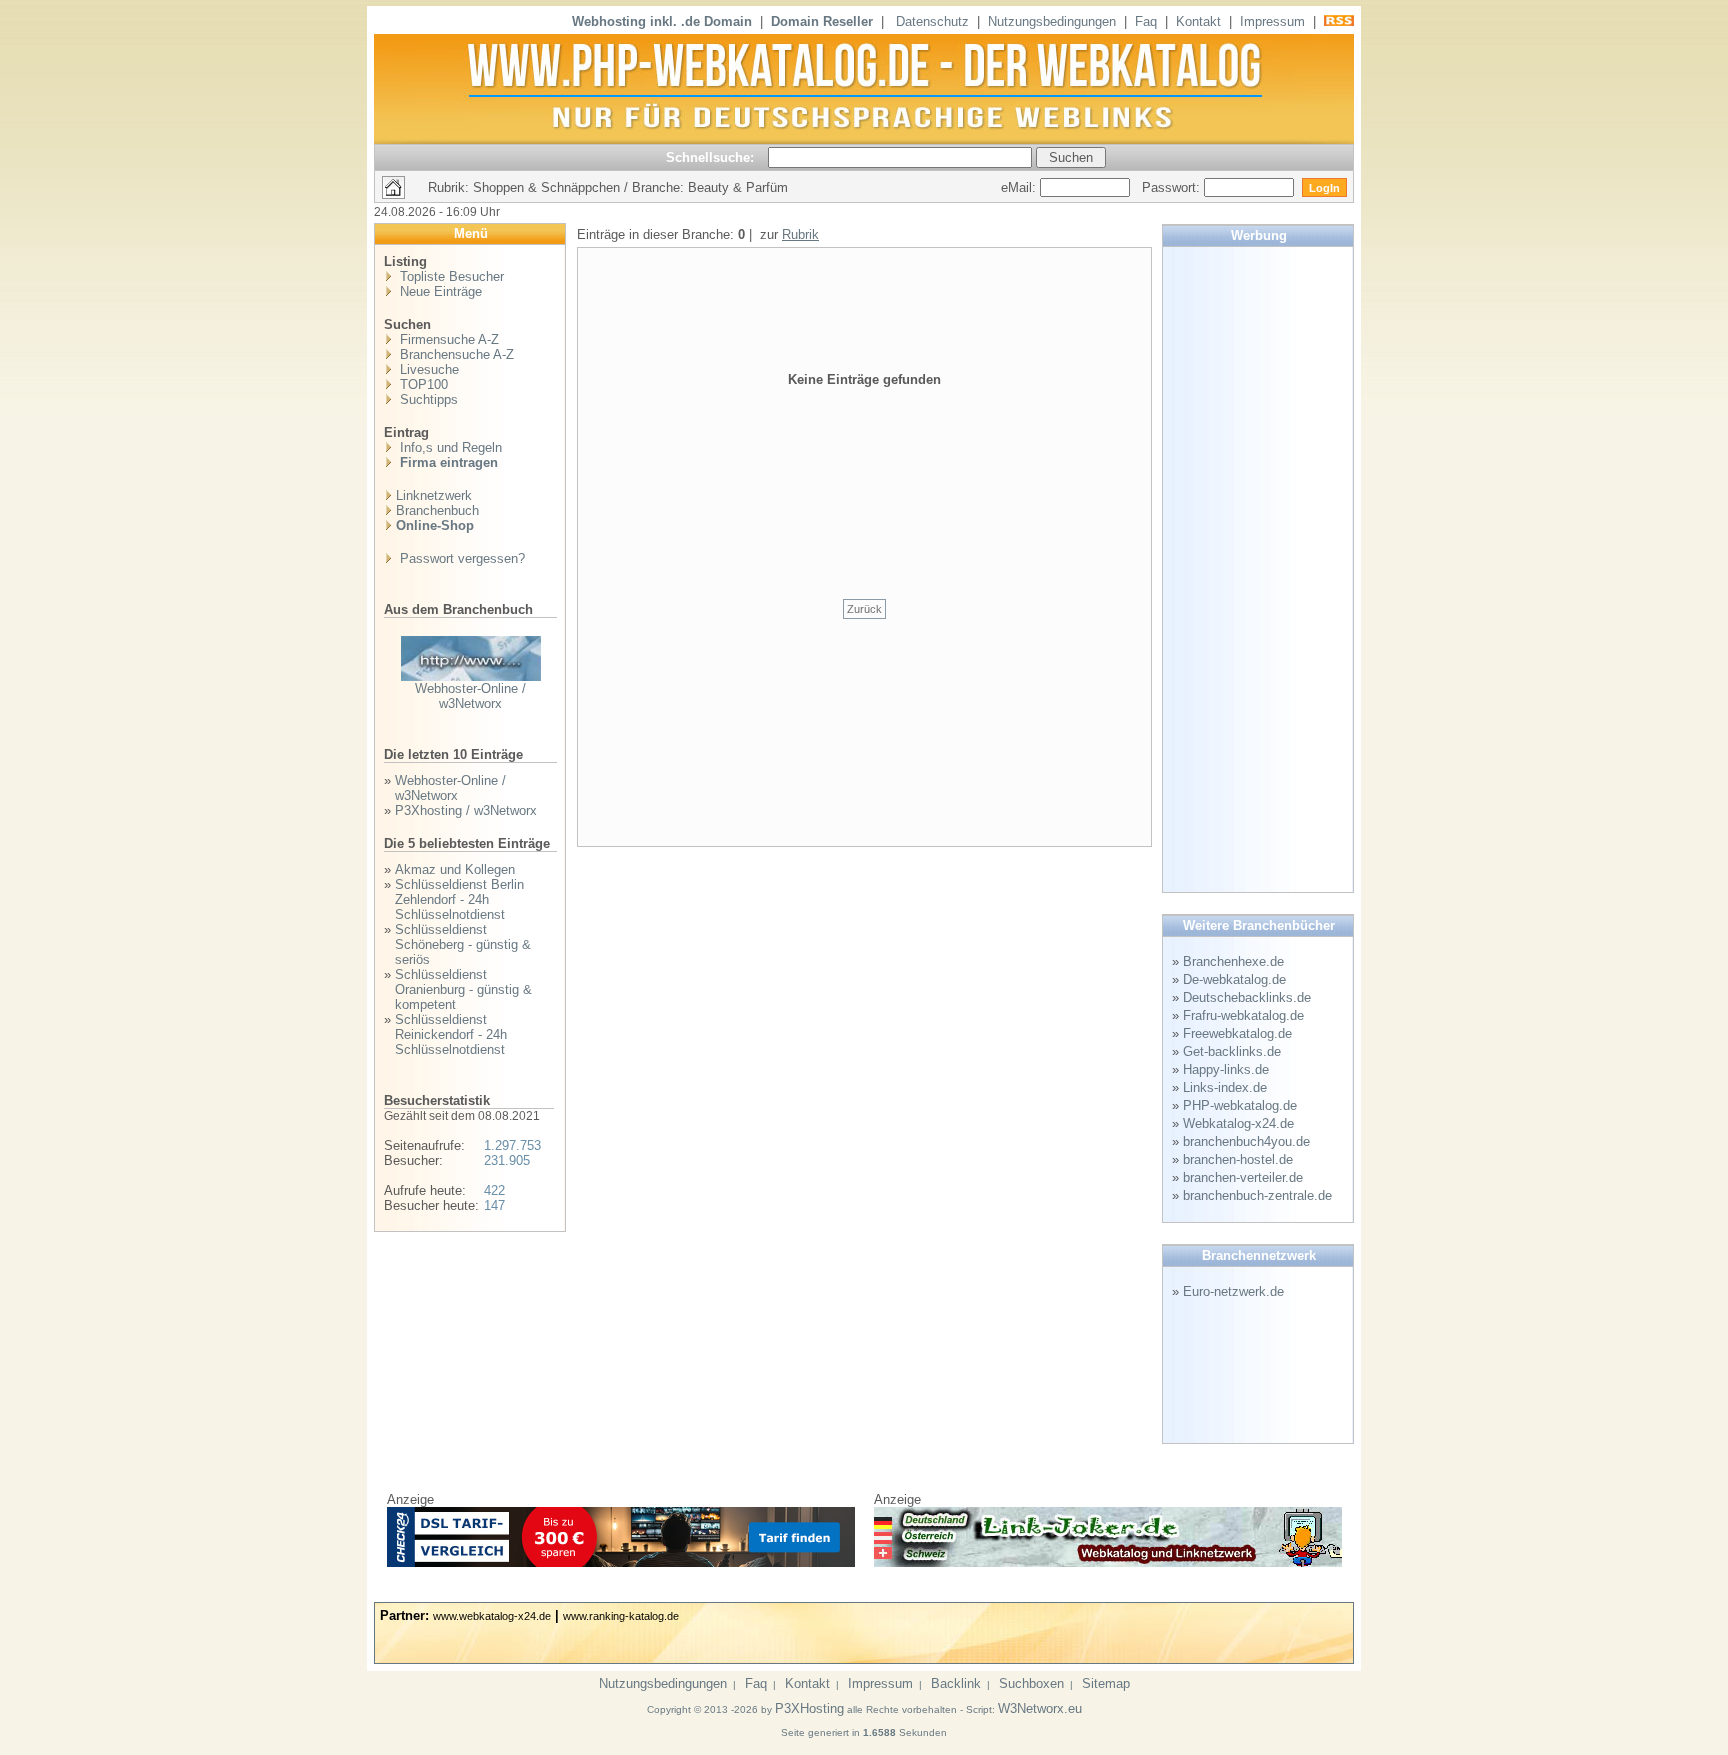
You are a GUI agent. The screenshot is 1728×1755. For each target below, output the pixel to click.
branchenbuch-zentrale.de (1257, 1195)
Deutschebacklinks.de (1247, 997)
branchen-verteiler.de (1243, 1177)
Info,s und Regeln (449, 447)
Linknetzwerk (434, 495)
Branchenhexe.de (1233, 961)
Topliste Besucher (450, 276)
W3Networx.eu (1040, 1708)
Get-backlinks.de (1232, 1051)
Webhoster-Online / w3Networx (470, 696)
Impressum (1272, 21)
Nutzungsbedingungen (1052, 21)
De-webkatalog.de (1234, 979)
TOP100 (422, 384)
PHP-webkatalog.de (1240, 1105)
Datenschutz (932, 21)
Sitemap (1106, 1683)
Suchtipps (427, 399)
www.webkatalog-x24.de (492, 1616)
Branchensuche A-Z (455, 354)
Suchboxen (1031, 1683)
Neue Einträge (439, 291)
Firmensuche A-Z (447, 339)
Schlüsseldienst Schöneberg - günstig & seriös (463, 944)
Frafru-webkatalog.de (1243, 1015)
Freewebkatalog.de (1237, 1033)
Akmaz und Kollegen (455, 869)
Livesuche (427, 369)
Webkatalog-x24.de (1238, 1123)
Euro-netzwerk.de (1233, 1291)
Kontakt (1198, 21)
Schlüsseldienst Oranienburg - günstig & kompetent (463, 989)
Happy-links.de (1226, 1069)
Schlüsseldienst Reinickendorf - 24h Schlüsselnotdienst (451, 1034)
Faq (1146, 21)
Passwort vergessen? (460, 558)
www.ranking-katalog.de (621, 1616)
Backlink (956, 1683)
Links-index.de (1225, 1087)
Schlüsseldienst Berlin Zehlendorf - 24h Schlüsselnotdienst (459, 899)
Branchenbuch (437, 510)
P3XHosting (809, 1708)
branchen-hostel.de (1238, 1159)
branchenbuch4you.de (1246, 1141)
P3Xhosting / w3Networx (466, 810)
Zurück (864, 609)
